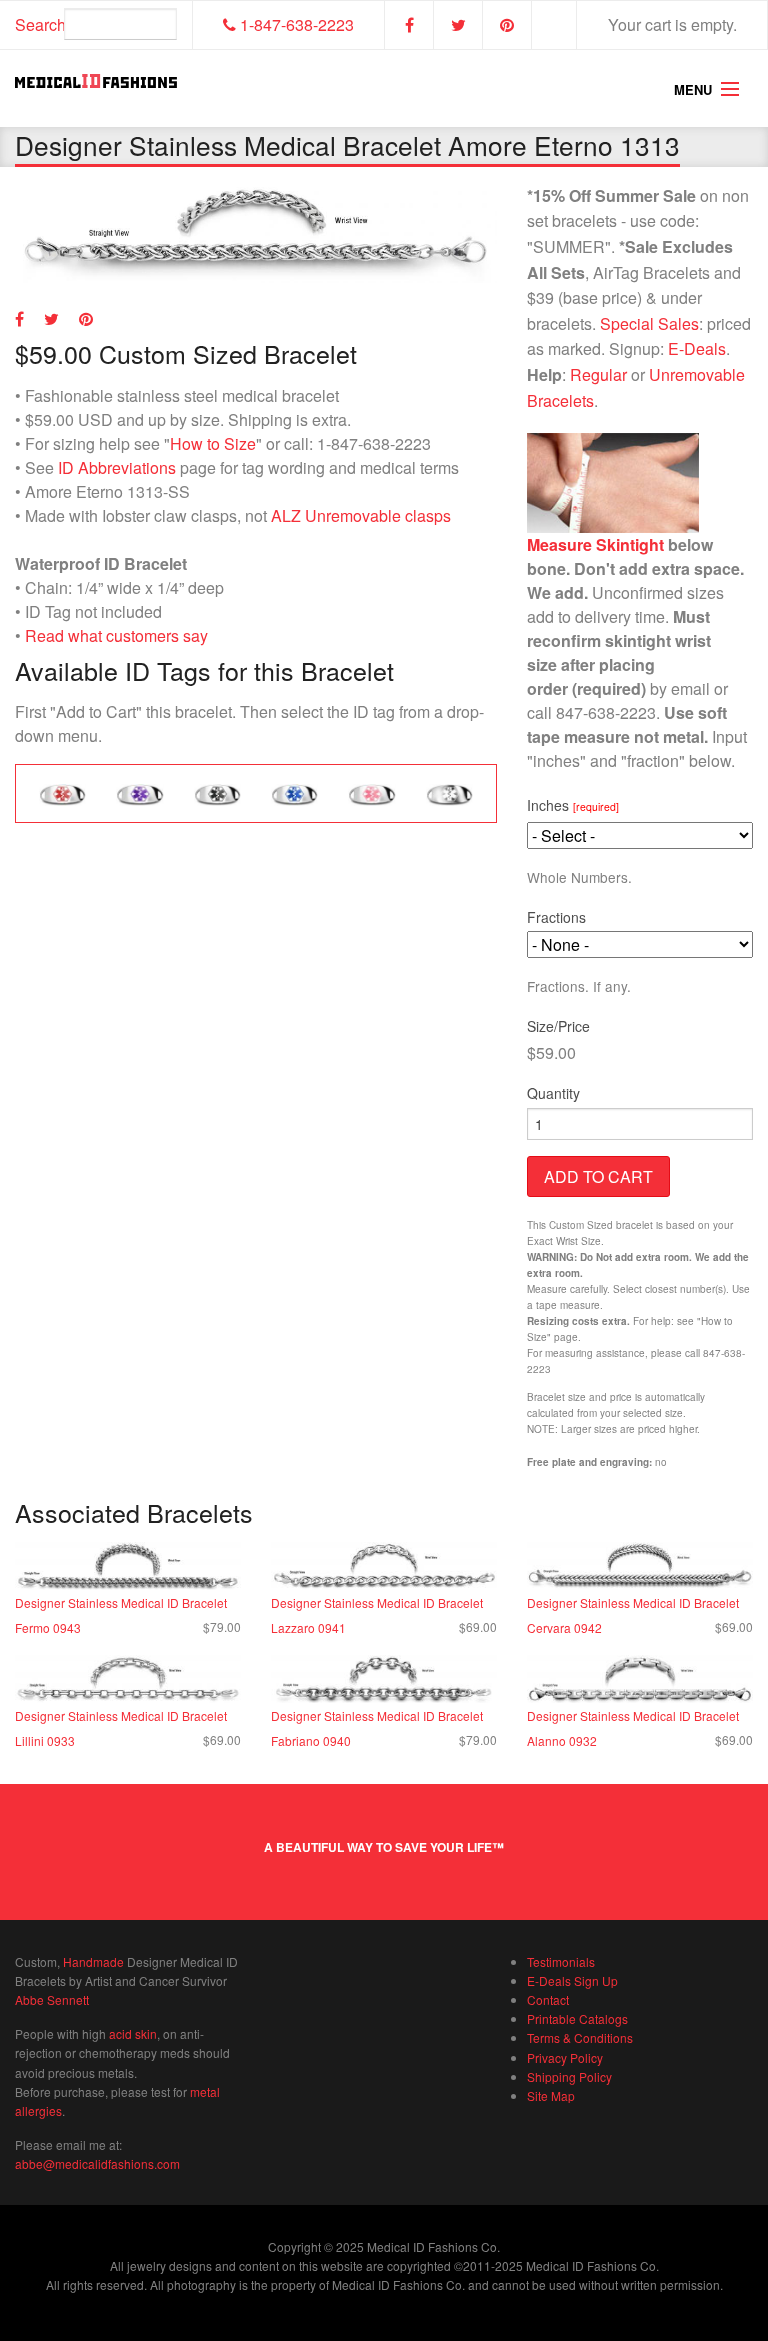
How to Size (213, 443)
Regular (598, 374)
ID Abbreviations (117, 467)
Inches (573, 805)
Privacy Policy (565, 2057)
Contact (548, 1999)
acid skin (133, 2033)
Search (39, 24)
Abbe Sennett (52, 1999)
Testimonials (561, 1961)
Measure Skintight (595, 544)
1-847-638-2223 (295, 24)
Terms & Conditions (580, 2037)
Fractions (556, 917)
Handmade (93, 1961)
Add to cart (598, 1176)
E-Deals (697, 348)
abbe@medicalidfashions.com (97, 2163)
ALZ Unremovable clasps (361, 515)
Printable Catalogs (577, 2018)
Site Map (551, 2095)
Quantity (553, 1093)
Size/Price (558, 1026)
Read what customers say (116, 635)
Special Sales (649, 323)
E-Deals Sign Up (572, 1980)
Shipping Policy (569, 2076)
